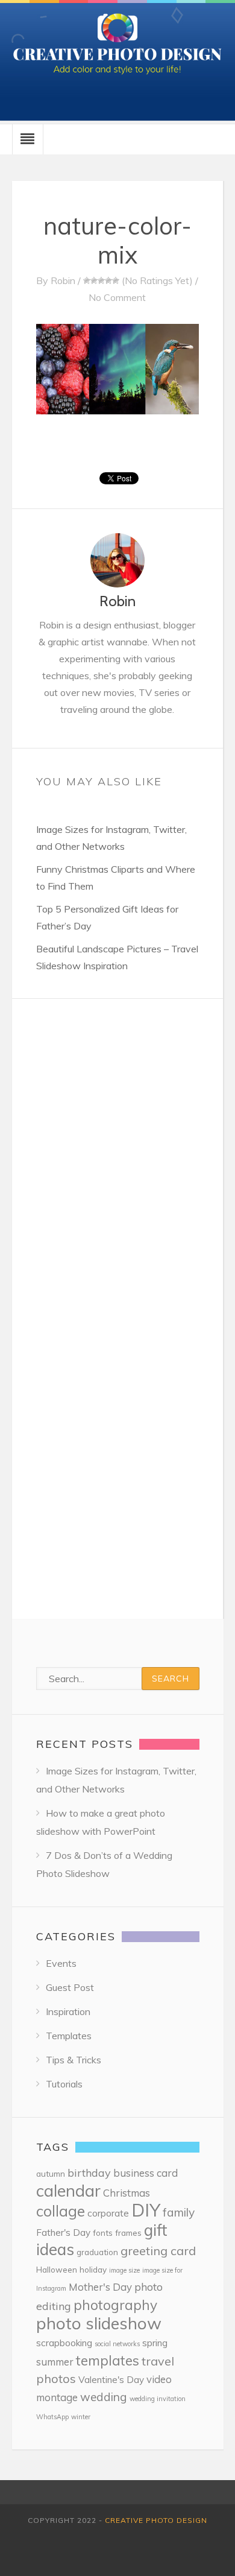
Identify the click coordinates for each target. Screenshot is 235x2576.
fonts (103, 2233)
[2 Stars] (94, 280)
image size (124, 2270)
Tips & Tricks (74, 2060)
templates (108, 2360)
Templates (69, 2036)
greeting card (158, 2251)
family (179, 2212)
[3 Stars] (101, 280)
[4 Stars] (108, 280)
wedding (104, 2397)
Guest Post (70, 1987)
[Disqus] (117, 1150)
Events (61, 1963)
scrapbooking (64, 2343)
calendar (68, 2191)
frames (128, 2233)
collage (61, 2211)
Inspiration (68, 2011)
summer (55, 2362)
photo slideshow (99, 2323)
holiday (93, 2269)
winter (81, 2417)
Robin (63, 280)
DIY (146, 2210)
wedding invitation (158, 2399)
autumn (51, 2173)
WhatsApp (52, 2417)
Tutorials (64, 2084)
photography (115, 2305)
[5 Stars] (116, 280)
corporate (108, 2213)
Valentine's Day (111, 2380)
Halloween (57, 2269)
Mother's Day (100, 2287)
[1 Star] (87, 280)
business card (146, 2173)
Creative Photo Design (156, 2520)
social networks (117, 2344)
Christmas (127, 2193)
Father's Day (63, 2233)
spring (155, 2343)
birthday (89, 2173)
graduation (97, 2252)
